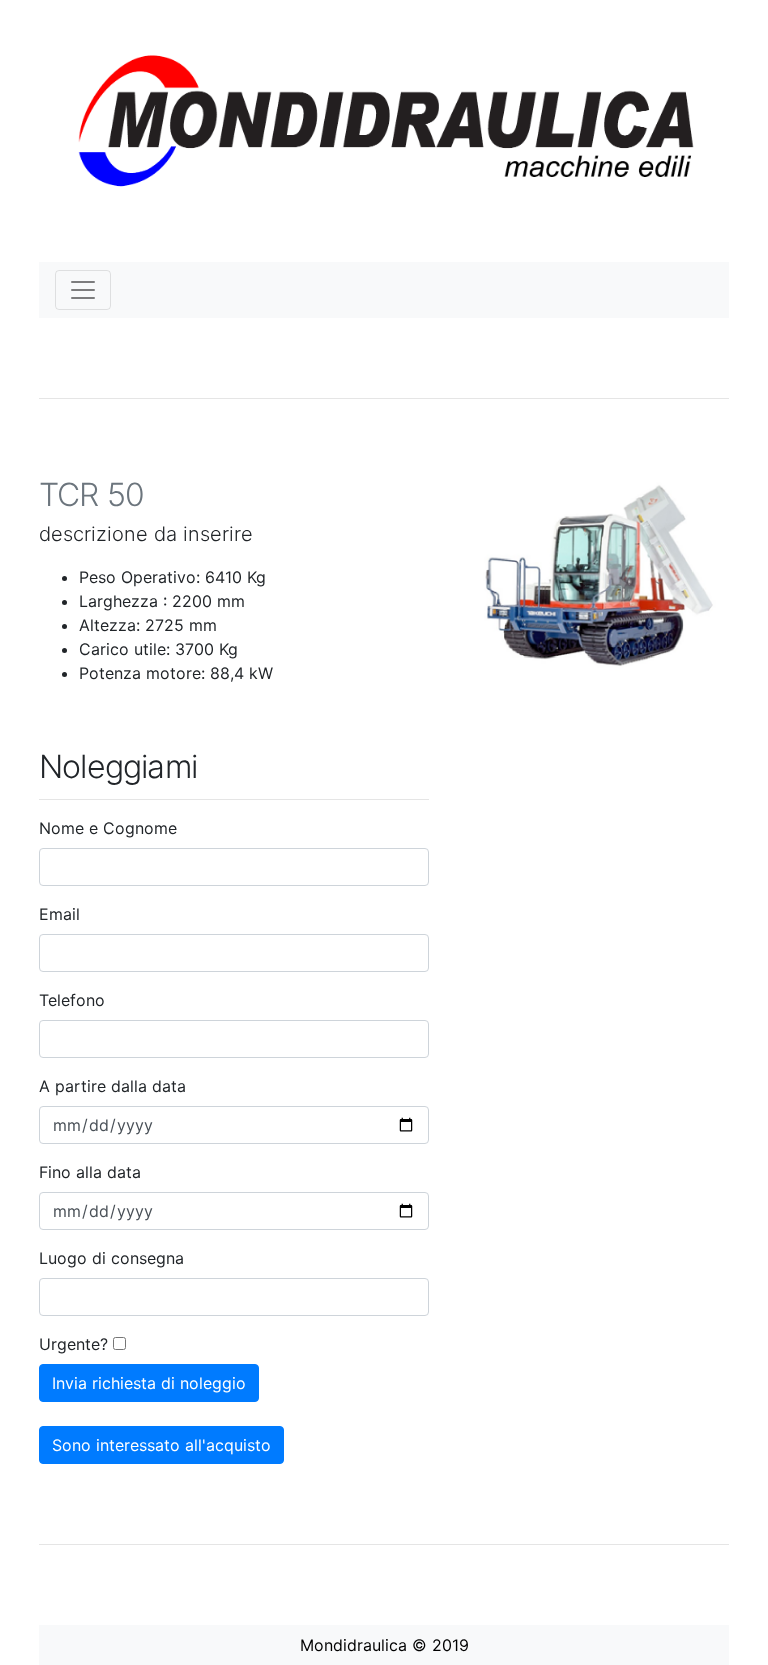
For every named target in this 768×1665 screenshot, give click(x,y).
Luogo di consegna (111, 1258)
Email (59, 914)
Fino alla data (90, 1172)
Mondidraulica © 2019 (384, 1645)
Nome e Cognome (108, 828)
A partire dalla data (112, 1086)
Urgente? (73, 1344)
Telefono (72, 1000)
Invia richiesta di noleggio (149, 1383)
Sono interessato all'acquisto (161, 1445)
